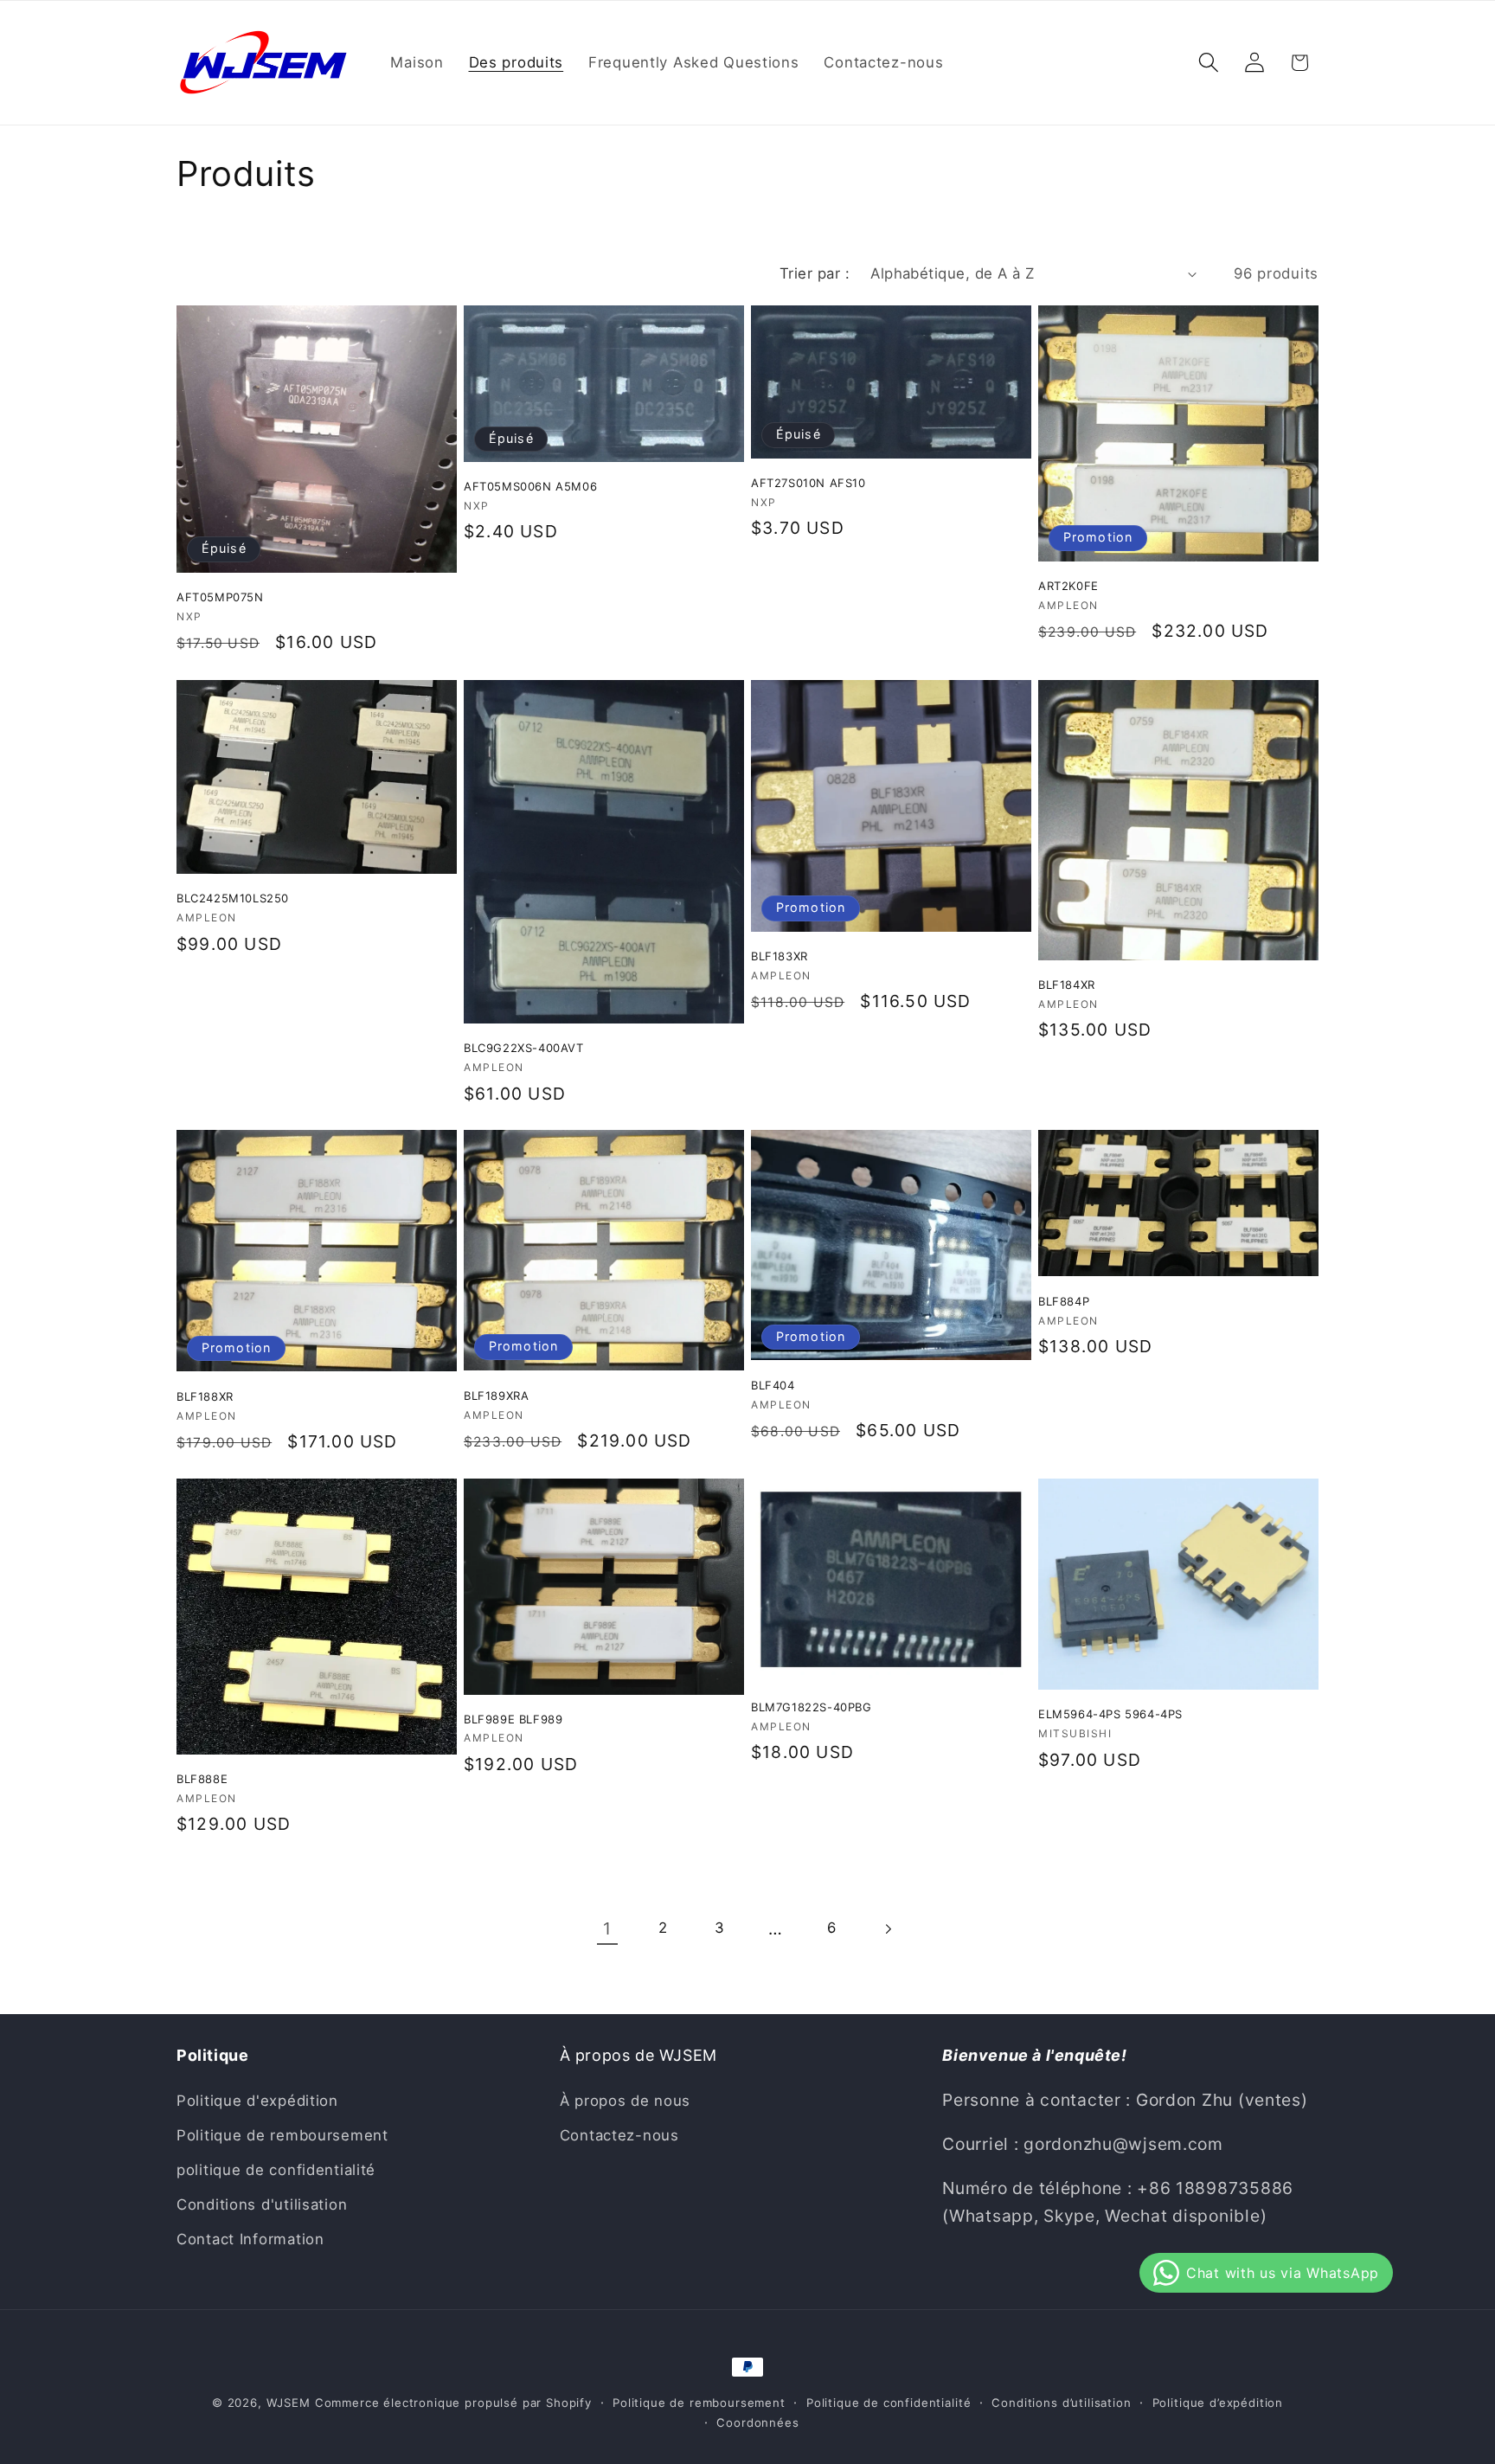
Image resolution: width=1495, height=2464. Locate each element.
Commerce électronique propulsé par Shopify (453, 2403)
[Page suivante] (888, 1929)
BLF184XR (1067, 985)
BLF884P (1064, 1301)
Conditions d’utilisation (1061, 2403)
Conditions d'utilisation (262, 2204)
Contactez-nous (619, 2135)
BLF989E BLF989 (513, 1719)
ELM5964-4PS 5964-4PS (1110, 1714)
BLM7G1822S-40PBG (812, 1707)
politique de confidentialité (276, 2170)
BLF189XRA (496, 1396)
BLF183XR (780, 956)
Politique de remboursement (282, 2135)
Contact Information (250, 2239)
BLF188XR (205, 1396)
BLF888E (202, 1779)
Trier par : (815, 273)
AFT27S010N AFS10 (808, 484)
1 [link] (607, 1928)
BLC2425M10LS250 (233, 898)
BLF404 (773, 1385)
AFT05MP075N (220, 598)
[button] (1208, 63)
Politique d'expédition (257, 2101)
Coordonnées (757, 2422)
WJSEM (289, 2403)
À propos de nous (626, 2101)
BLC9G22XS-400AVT (524, 1048)
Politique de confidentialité (889, 2403)
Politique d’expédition (1218, 2403)
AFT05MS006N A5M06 (530, 487)
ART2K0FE (1068, 587)
